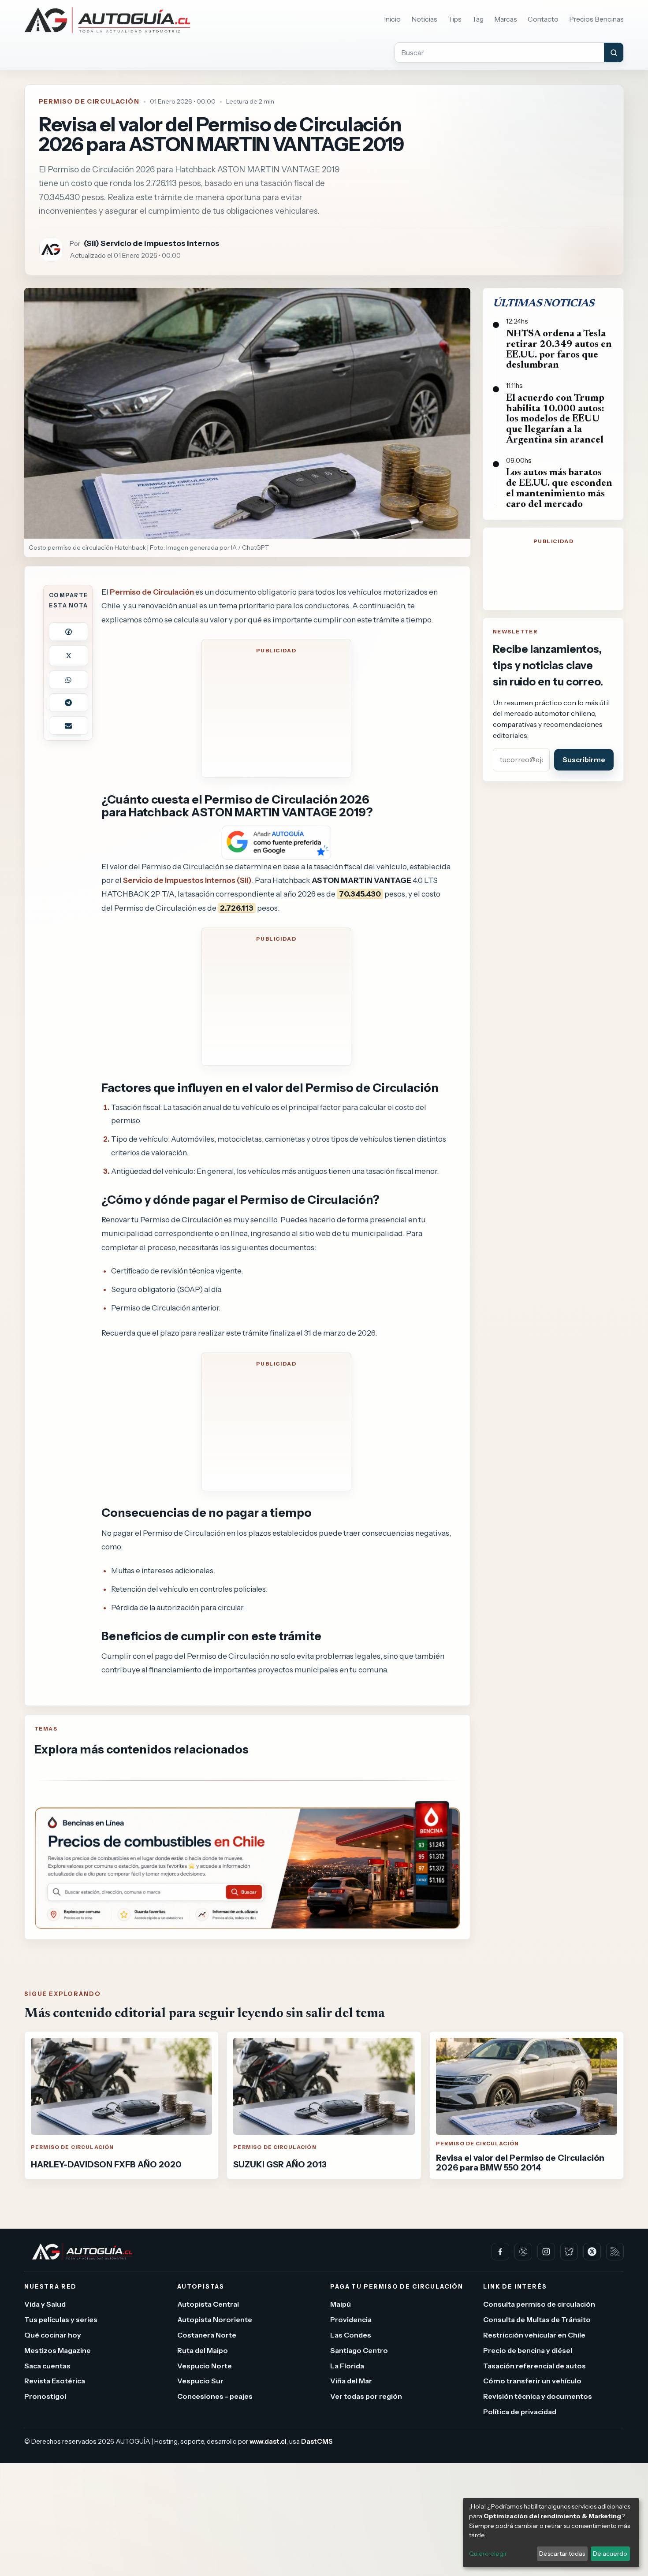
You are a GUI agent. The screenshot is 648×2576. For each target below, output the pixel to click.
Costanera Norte (207, 2335)
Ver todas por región (366, 2396)
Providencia (351, 2319)
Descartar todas (562, 2554)
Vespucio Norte (205, 2365)
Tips (455, 19)
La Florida (347, 2365)
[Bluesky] (569, 2252)
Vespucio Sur (200, 2381)
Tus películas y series (61, 2319)
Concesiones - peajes (215, 2396)
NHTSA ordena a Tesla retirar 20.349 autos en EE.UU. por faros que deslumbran (559, 350)
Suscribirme (584, 759)
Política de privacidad (520, 2412)
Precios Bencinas (596, 19)
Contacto (543, 19)
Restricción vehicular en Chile (534, 2335)
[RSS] (615, 2252)
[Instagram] (546, 2252)
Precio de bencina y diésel (528, 2350)
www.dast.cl (268, 2441)
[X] (523, 2252)
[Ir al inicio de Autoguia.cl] (107, 20)
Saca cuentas (47, 2365)
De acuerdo (610, 2554)
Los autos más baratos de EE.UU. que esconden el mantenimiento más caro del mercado (559, 489)
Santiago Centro (359, 2350)
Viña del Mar (351, 2381)
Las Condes (351, 2335)
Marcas (506, 19)
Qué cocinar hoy (53, 2335)
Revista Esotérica (55, 2381)
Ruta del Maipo (203, 2350)
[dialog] (551, 2533)
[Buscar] (614, 52)
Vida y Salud (45, 2304)
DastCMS (317, 2441)
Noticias (424, 19)
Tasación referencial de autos (534, 2365)
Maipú (341, 2304)
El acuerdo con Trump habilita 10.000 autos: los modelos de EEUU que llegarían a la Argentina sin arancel (555, 419)
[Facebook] (500, 2252)
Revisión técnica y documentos (538, 2396)
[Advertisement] (276, 714)
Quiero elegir (488, 2554)
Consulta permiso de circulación (539, 2304)
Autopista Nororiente (215, 2319)
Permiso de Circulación (89, 101)
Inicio (392, 19)
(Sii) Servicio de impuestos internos (152, 243)
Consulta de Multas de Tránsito (537, 2319)
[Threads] (592, 2252)
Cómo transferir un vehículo (532, 2381)
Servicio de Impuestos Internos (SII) (187, 880)
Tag (478, 19)
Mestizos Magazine (58, 2350)
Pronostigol (45, 2396)
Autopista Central (208, 2304)
